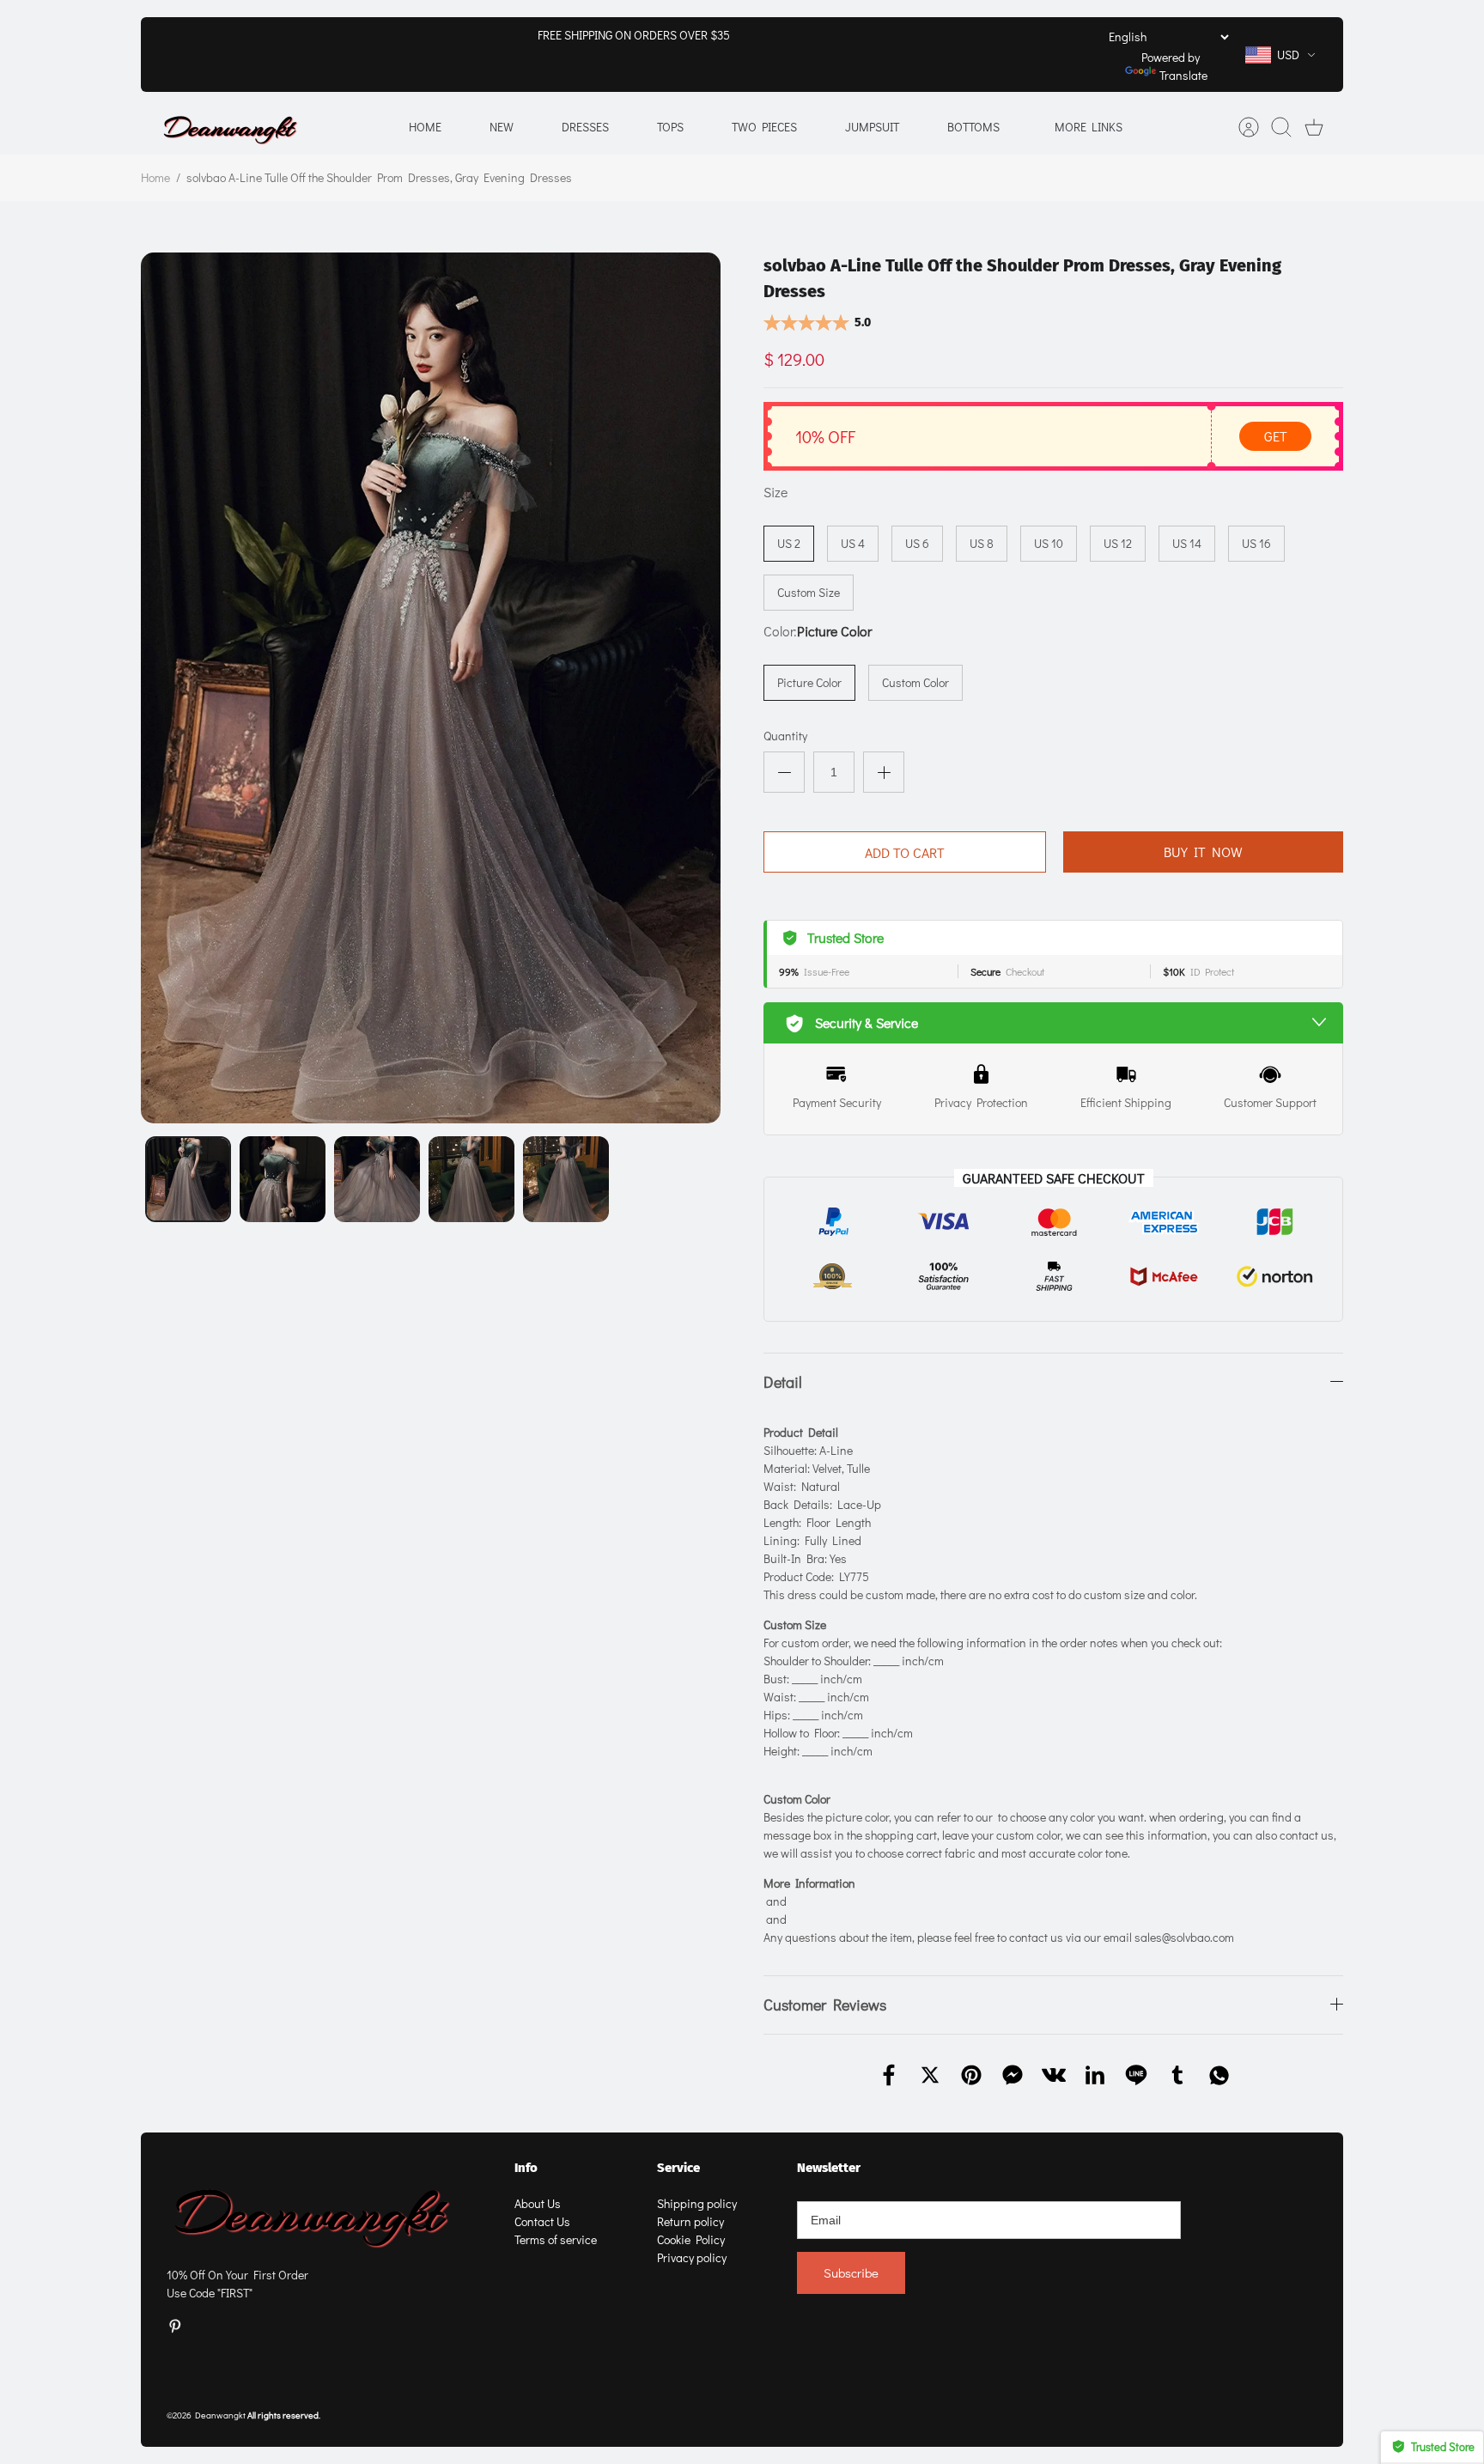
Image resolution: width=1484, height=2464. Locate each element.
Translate (1183, 75)
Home (425, 127)
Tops (670, 127)
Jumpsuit (872, 127)
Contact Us (542, 2221)
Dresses (585, 127)
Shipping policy (697, 2203)
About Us (538, 2203)
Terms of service (556, 2239)
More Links (1089, 127)
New (502, 127)
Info (526, 2168)
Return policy (690, 2221)
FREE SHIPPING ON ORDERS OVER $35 (634, 35)
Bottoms (973, 127)
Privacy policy (692, 2257)
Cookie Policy (691, 2239)
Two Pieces (764, 127)
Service (678, 2168)
